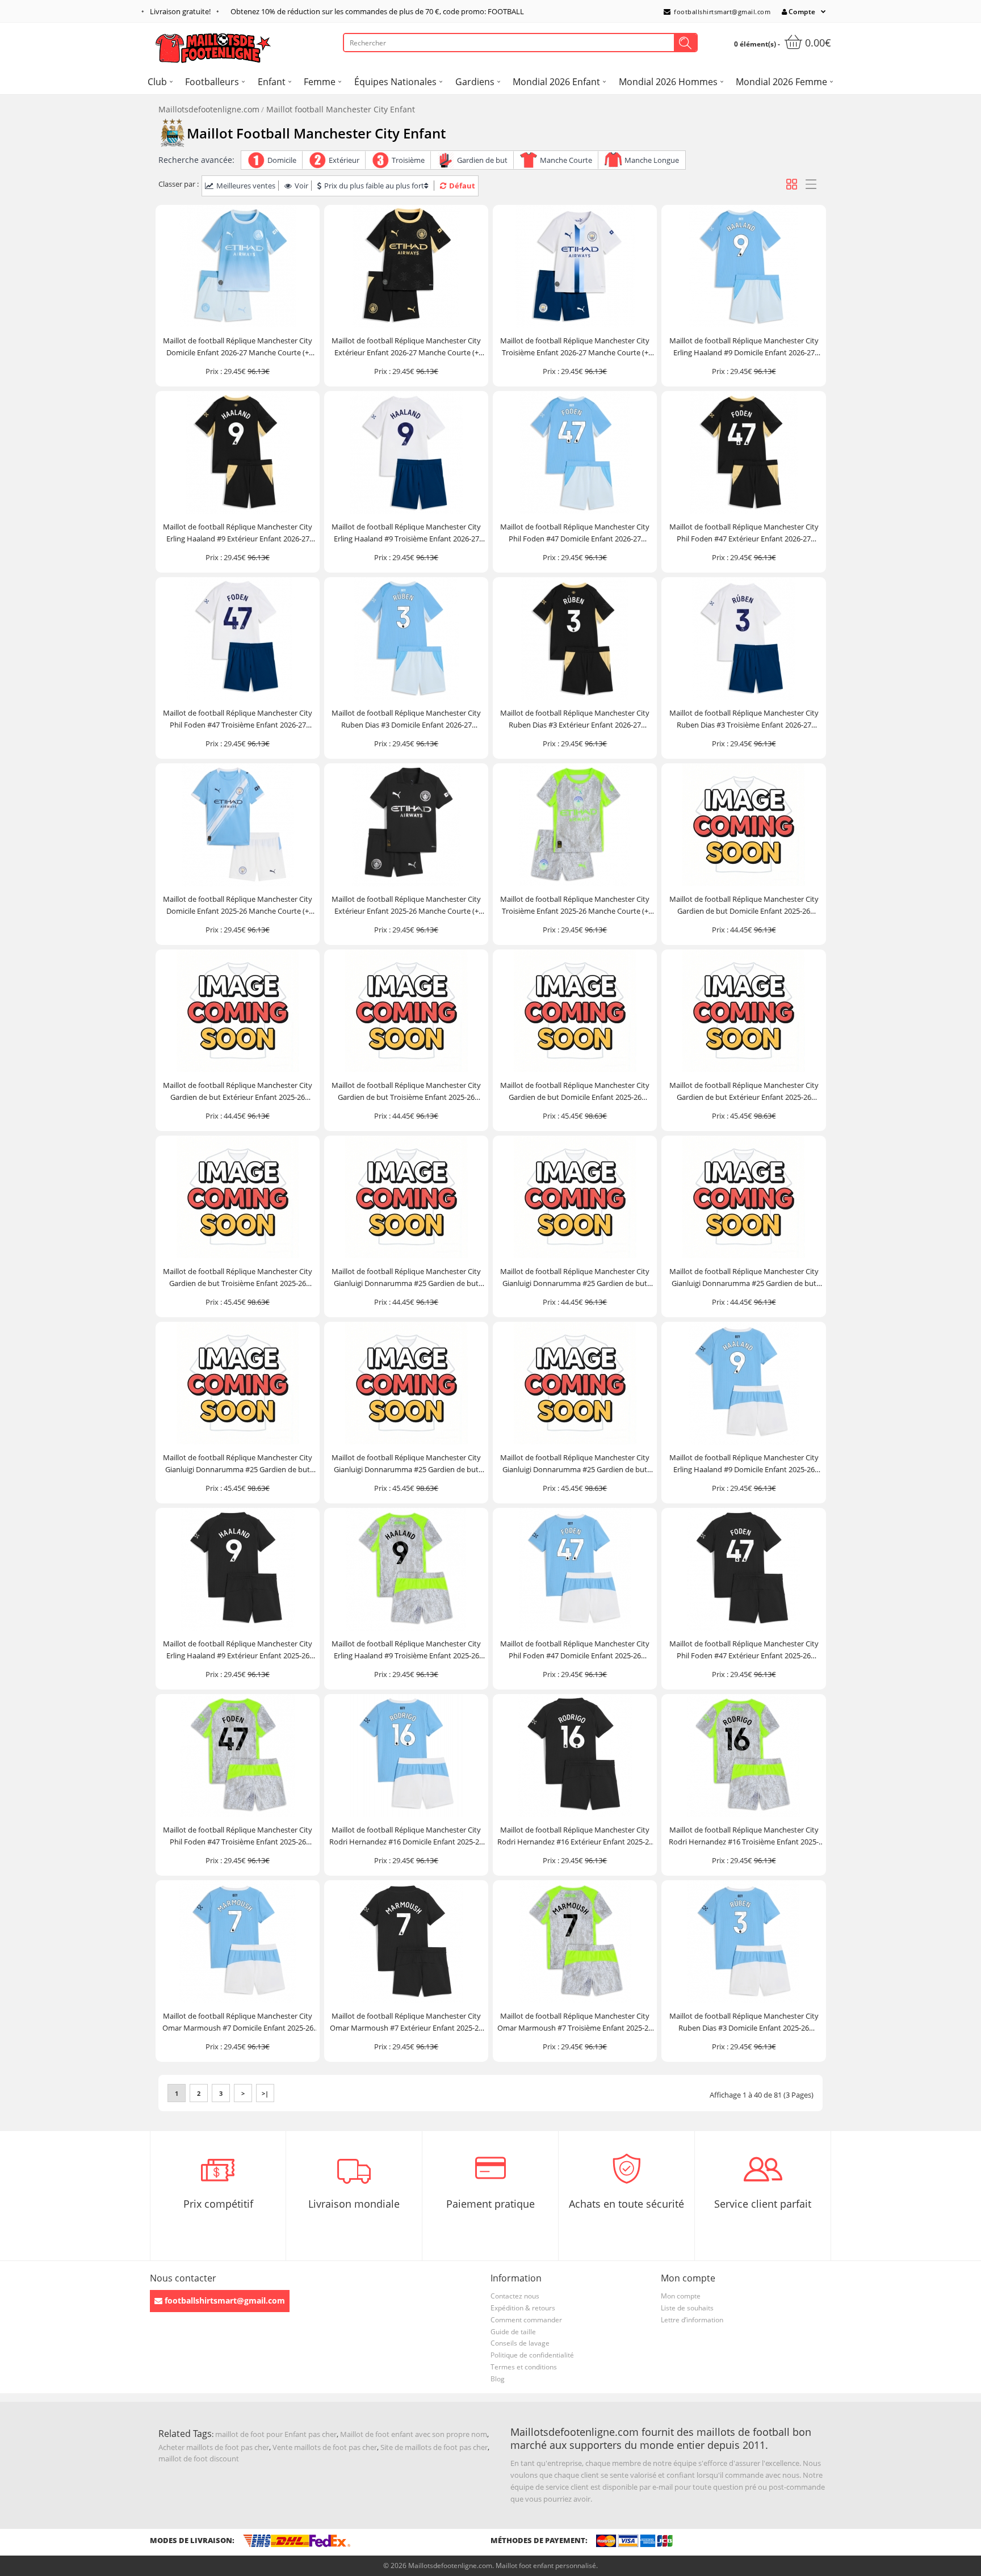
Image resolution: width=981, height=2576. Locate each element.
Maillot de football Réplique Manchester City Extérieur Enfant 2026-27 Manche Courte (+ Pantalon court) (406, 347)
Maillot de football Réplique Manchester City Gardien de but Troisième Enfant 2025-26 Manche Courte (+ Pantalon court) (406, 1092)
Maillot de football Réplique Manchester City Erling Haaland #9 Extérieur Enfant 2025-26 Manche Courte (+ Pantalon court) (238, 1650)
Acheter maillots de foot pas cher (214, 2447)
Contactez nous (515, 2296)
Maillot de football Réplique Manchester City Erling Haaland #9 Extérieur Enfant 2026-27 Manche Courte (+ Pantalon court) (238, 533)
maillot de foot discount (199, 2459)
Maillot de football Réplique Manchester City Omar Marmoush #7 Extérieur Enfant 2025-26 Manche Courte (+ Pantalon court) (406, 2022)
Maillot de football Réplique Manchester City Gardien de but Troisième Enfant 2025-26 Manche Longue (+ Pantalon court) (238, 1278)
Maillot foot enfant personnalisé (546, 2566)
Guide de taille (513, 2332)
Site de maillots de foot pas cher (434, 2447)
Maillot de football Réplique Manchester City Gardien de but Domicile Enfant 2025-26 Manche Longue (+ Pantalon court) (575, 1092)
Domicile (282, 160)
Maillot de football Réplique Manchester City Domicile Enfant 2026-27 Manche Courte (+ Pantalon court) (238, 347)
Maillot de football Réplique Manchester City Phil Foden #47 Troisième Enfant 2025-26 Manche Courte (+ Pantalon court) (238, 1836)
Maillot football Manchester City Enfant (341, 109)
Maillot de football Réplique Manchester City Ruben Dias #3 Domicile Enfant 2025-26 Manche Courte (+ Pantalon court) (744, 2022)
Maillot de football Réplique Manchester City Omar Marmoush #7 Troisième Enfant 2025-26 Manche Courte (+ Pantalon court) (575, 2022)
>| (265, 2093)
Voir (301, 186)
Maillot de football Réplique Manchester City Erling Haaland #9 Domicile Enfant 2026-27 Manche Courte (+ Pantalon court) (744, 347)
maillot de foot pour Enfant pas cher (276, 2434)
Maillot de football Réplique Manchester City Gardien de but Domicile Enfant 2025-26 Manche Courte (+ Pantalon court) (744, 905)
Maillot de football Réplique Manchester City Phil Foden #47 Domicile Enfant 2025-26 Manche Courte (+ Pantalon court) (575, 1650)
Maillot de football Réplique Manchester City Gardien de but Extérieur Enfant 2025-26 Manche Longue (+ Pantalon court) (744, 1092)
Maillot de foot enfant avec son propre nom (414, 2434)
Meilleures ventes (246, 186)
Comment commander (526, 2320)
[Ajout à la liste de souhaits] (306, 318)
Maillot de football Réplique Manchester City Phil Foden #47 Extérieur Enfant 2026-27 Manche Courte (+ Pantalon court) (744, 533)
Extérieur (344, 160)
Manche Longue (652, 160)
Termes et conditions (524, 2367)
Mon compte (681, 2296)
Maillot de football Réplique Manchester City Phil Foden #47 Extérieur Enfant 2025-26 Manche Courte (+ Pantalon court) (744, 1650)
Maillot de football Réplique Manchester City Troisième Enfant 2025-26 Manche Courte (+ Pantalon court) (575, 905)
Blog (498, 2379)
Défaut (462, 186)
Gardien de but (482, 160)
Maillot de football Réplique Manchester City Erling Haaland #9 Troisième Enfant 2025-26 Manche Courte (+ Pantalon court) (406, 1650)
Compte (802, 12)
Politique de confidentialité (532, 2355)
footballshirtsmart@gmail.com (722, 12)
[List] (811, 184)
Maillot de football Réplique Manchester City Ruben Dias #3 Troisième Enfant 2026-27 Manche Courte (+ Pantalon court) (744, 719)
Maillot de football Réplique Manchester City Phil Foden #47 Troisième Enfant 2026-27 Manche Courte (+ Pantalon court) (238, 719)
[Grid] (792, 184)
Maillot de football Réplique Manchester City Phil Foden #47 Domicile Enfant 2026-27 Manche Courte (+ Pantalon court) (575, 533)
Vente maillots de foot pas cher (325, 2447)
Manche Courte (566, 160)
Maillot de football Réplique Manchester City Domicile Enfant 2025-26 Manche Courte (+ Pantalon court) (238, 905)
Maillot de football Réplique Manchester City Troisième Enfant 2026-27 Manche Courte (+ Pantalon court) (575, 347)
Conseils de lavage (520, 2343)
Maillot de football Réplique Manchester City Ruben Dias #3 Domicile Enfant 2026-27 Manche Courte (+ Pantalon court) (406, 719)
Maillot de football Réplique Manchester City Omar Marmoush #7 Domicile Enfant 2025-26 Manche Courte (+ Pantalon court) (238, 2022)
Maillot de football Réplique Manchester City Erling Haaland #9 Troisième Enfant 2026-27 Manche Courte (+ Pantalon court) (406, 533)
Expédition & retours (523, 2308)
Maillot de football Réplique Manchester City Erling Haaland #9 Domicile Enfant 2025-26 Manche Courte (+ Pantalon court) (744, 1464)
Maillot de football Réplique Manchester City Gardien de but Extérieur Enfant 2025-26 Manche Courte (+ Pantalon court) (238, 1092)
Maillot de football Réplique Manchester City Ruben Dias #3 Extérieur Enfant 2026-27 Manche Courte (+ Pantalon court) (575, 719)
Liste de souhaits (687, 2308)
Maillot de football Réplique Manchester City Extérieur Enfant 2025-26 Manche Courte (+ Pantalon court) (406, 905)
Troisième (408, 160)
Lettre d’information (692, 2320)
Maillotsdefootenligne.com (209, 109)
